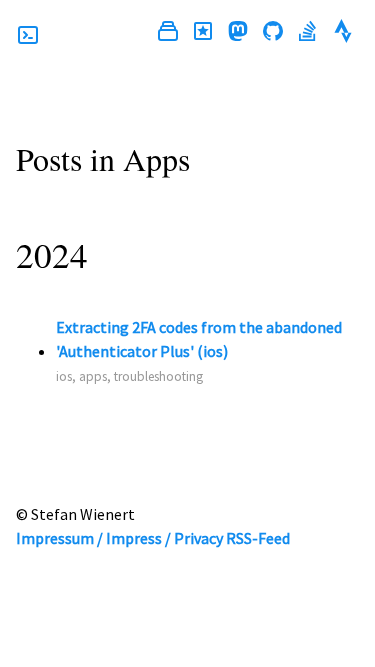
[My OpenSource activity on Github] (273, 34)
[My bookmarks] (203, 34)
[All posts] (168, 34)
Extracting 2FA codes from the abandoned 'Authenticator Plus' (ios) (199, 339)
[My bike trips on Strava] (343, 34)
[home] (28, 35)
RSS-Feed (258, 538)
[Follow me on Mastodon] (238, 34)
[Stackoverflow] (308, 34)
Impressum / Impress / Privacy (119, 538)
